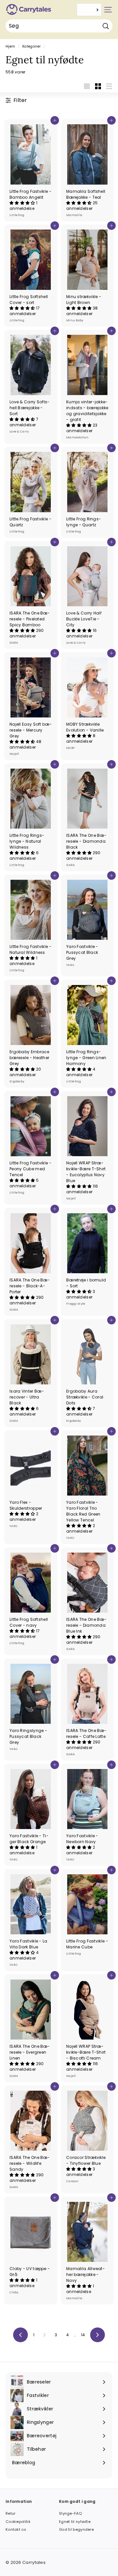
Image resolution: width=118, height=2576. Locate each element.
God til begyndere (76, 2529)
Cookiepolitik (18, 2522)
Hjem (10, 46)
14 (83, 2335)
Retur (11, 2513)
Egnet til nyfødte (75, 2522)
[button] (23, 203)
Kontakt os (16, 2529)
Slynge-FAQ (70, 2513)
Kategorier (31, 46)
